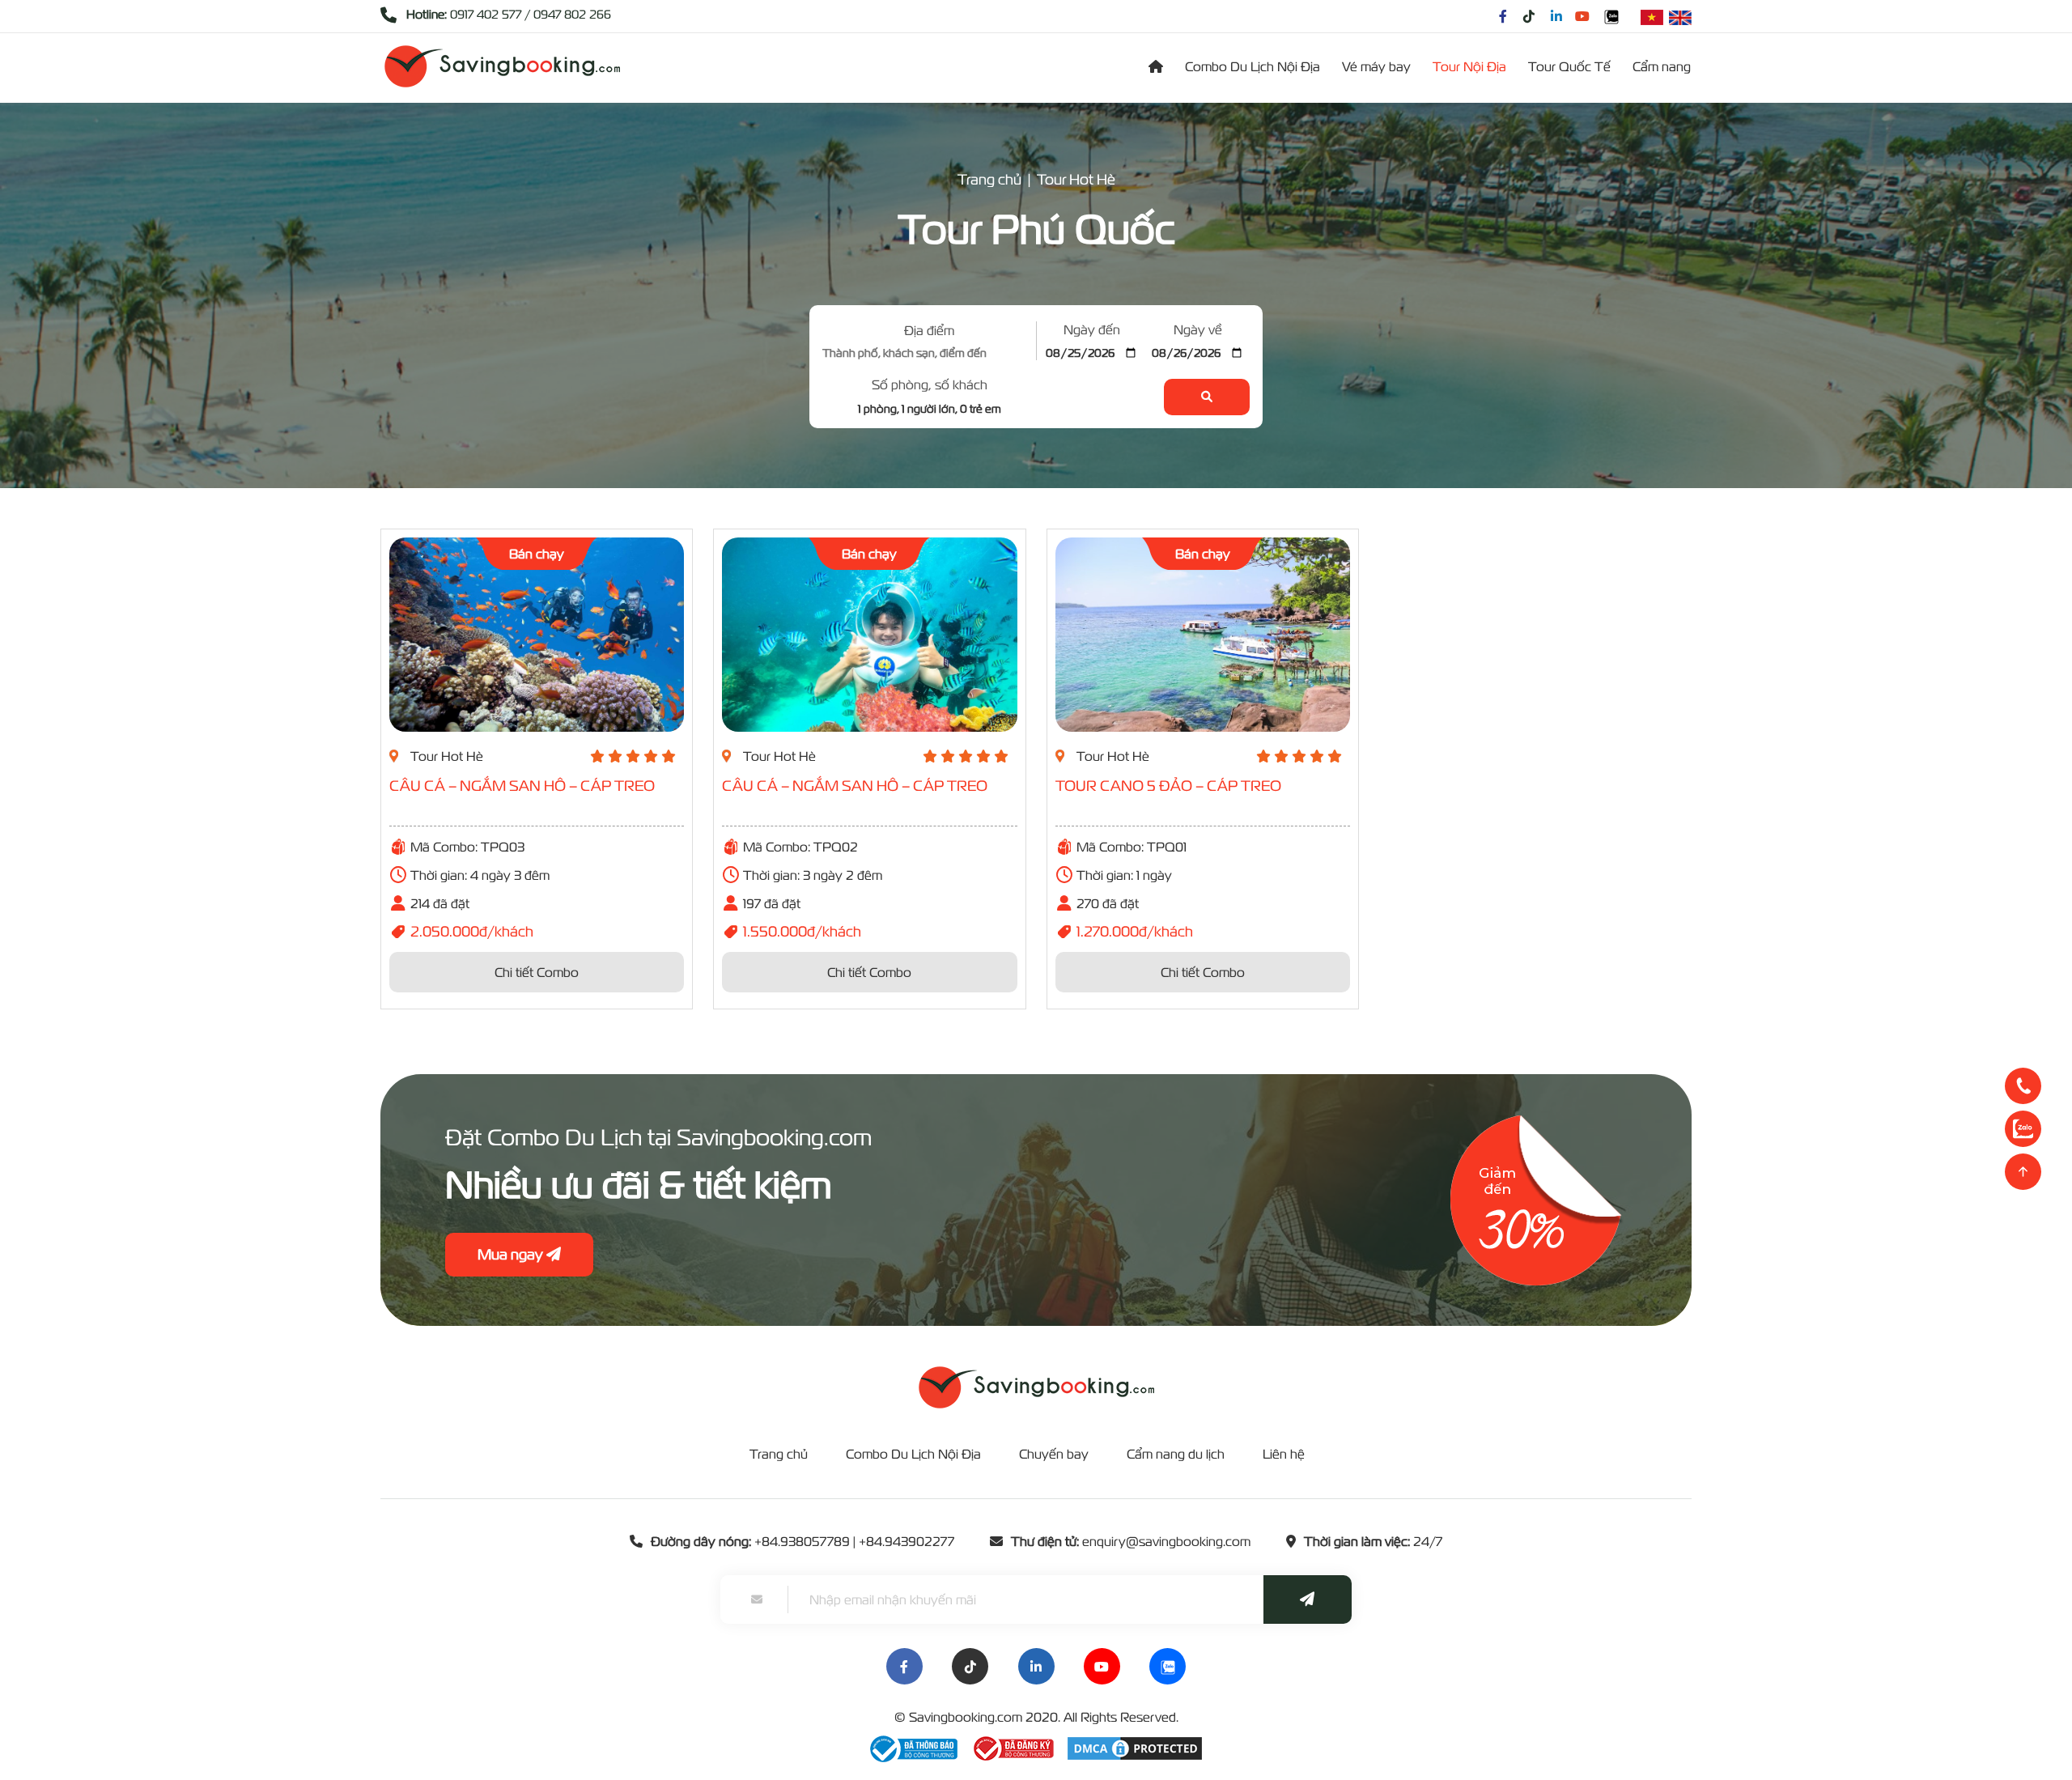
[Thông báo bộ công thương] (914, 1747)
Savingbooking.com (966, 1717)
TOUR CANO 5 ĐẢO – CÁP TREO (1168, 786)
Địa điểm (929, 330)
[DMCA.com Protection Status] (1135, 1747)
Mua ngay (512, 1254)
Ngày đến (1092, 329)
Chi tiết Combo (537, 972)
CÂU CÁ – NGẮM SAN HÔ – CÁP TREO (522, 786)
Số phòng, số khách (930, 384)
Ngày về (1198, 329)
